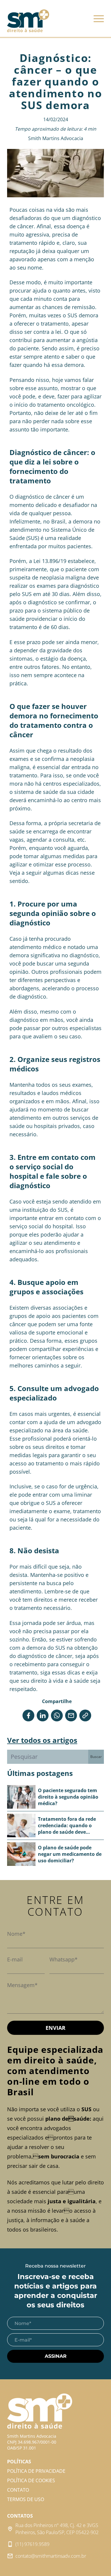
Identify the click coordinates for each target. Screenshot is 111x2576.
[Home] (28, 21)
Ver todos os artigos (42, 1740)
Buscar (96, 1757)
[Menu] (99, 20)
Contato (18, 2490)
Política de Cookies (31, 2480)
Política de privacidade (36, 2471)
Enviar (55, 2028)
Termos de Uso (26, 2499)
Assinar (56, 2356)
